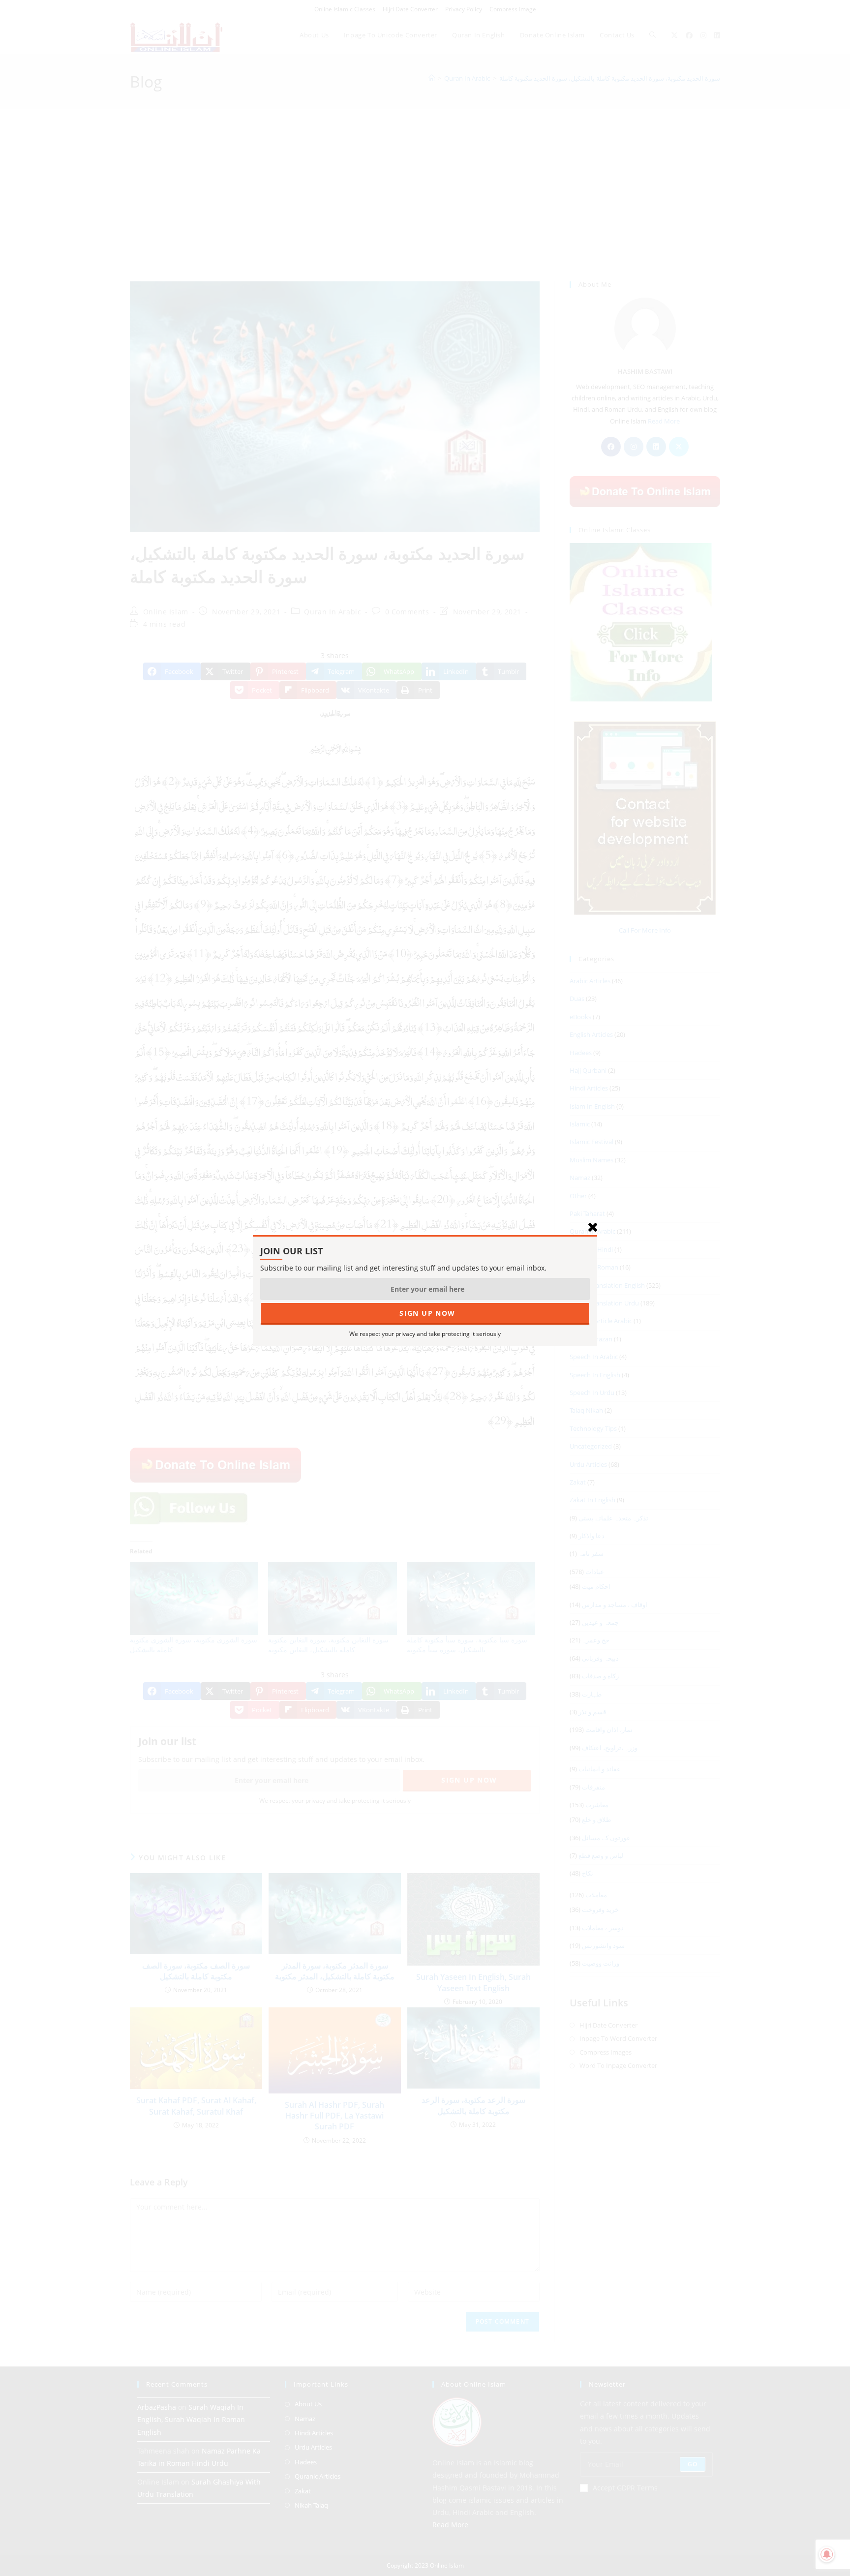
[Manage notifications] (827, 2554)
